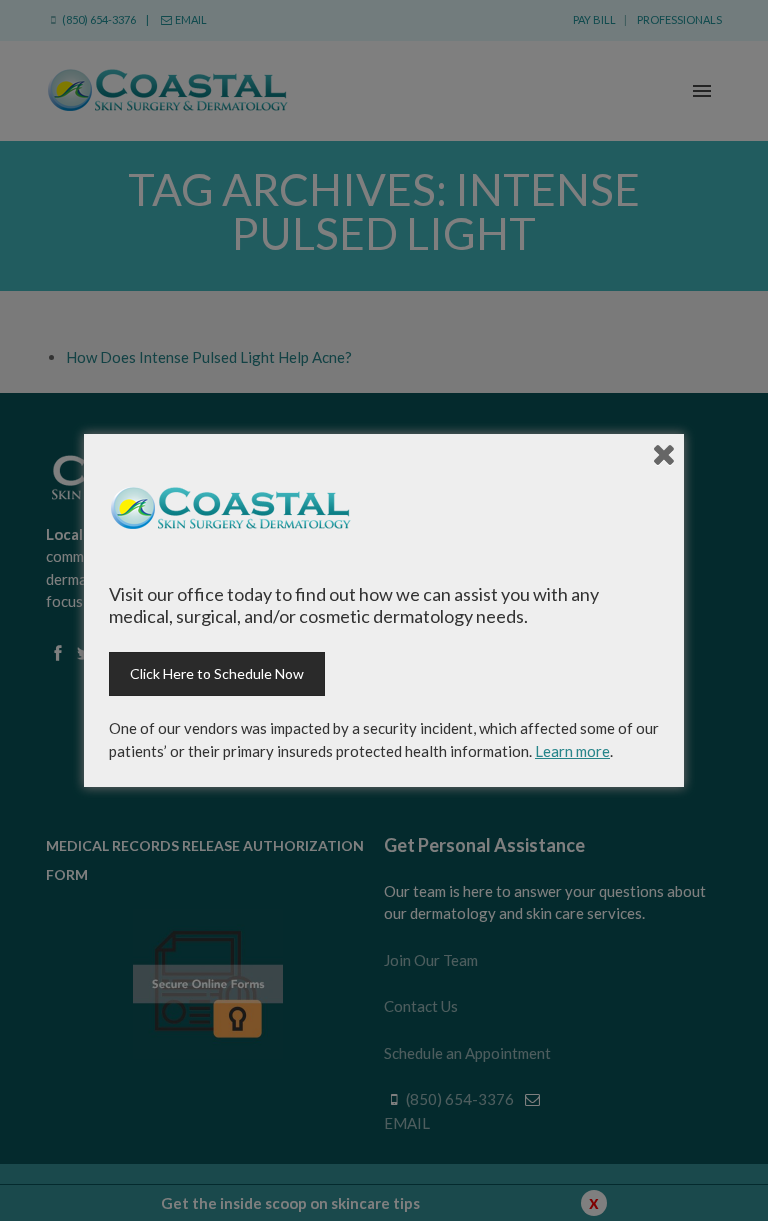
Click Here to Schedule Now (217, 673)
